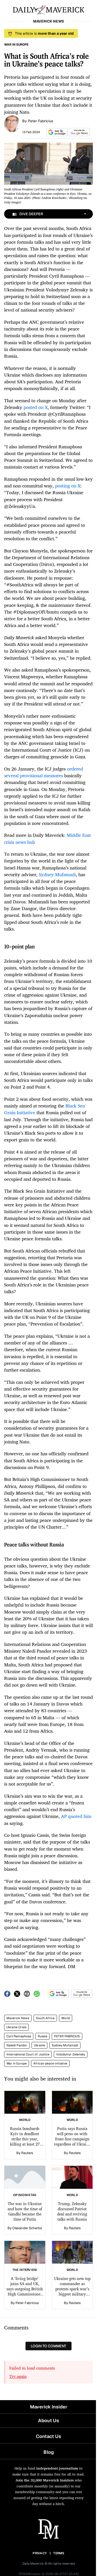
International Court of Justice (28, 2054)
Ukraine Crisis (16, 2027)
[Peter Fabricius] (12, 123)
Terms (59, 2553)
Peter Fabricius (40, 121)
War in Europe (17, 2063)
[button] (56, 132)
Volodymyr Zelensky (71, 2054)
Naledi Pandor (17, 2045)
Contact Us (48, 2436)
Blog (49, 2452)
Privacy (40, 2553)
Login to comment (48, 2346)
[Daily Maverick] (48, 9)
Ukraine (39, 2045)
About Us (48, 2420)
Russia (43, 2036)
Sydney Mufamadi (65, 2045)
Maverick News (18, 2018)
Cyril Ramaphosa (19, 2036)
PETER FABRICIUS (67, 2036)
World (66, 2018)
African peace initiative (50, 2063)
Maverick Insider (49, 2407)
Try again (18, 2376)
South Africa (45, 2018)
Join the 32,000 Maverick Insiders (45, 2480)
